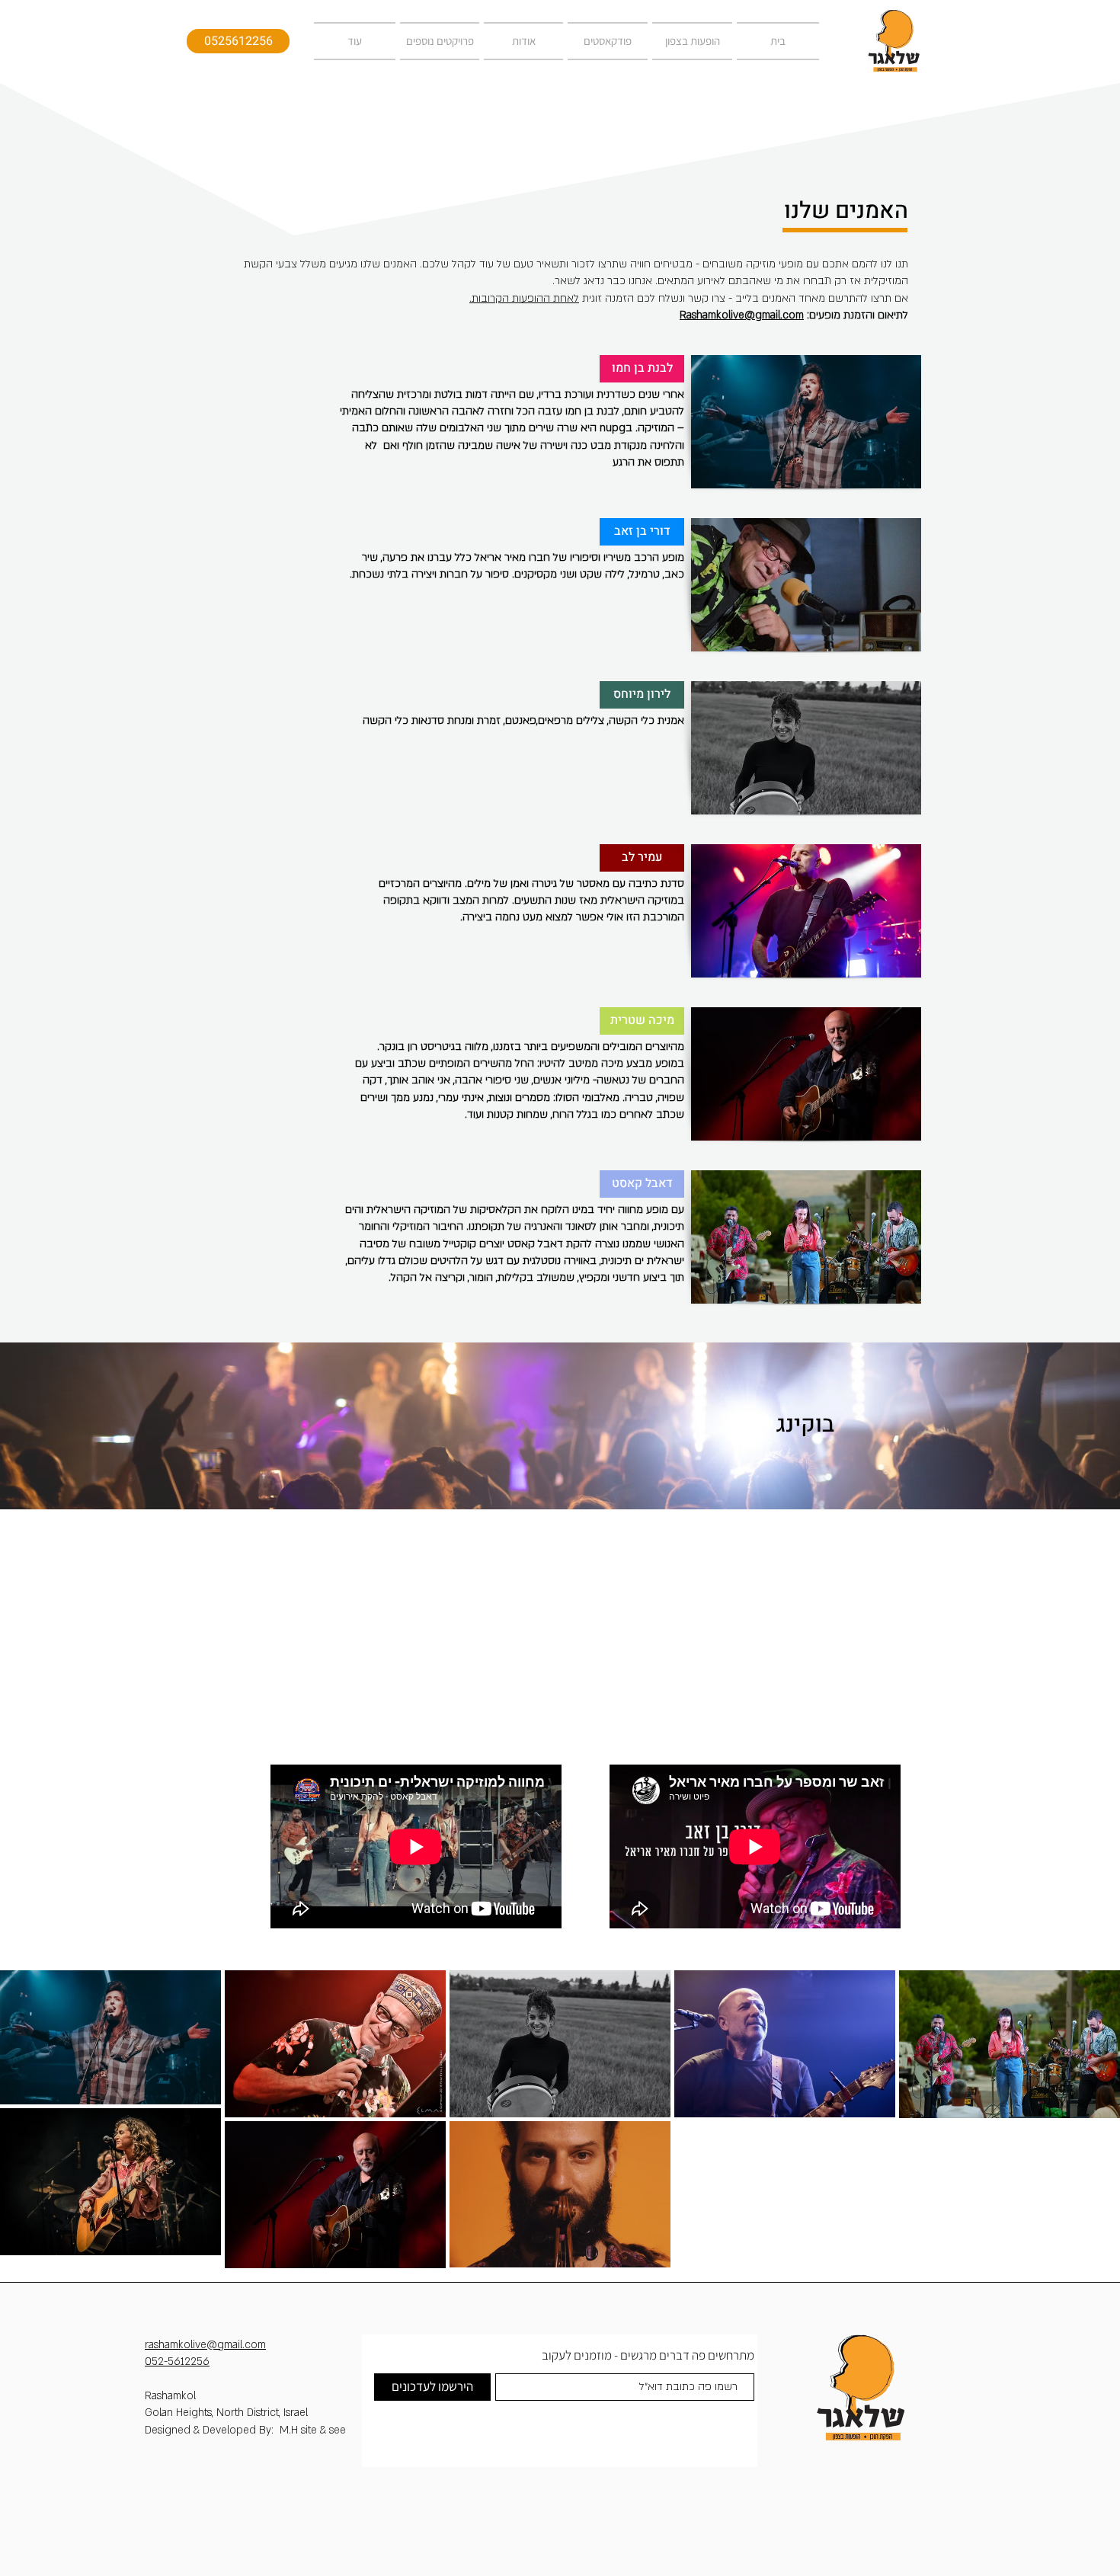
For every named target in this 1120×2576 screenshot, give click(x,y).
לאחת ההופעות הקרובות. (524, 298)
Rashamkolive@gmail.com (742, 315)
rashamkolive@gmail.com (205, 2345)
